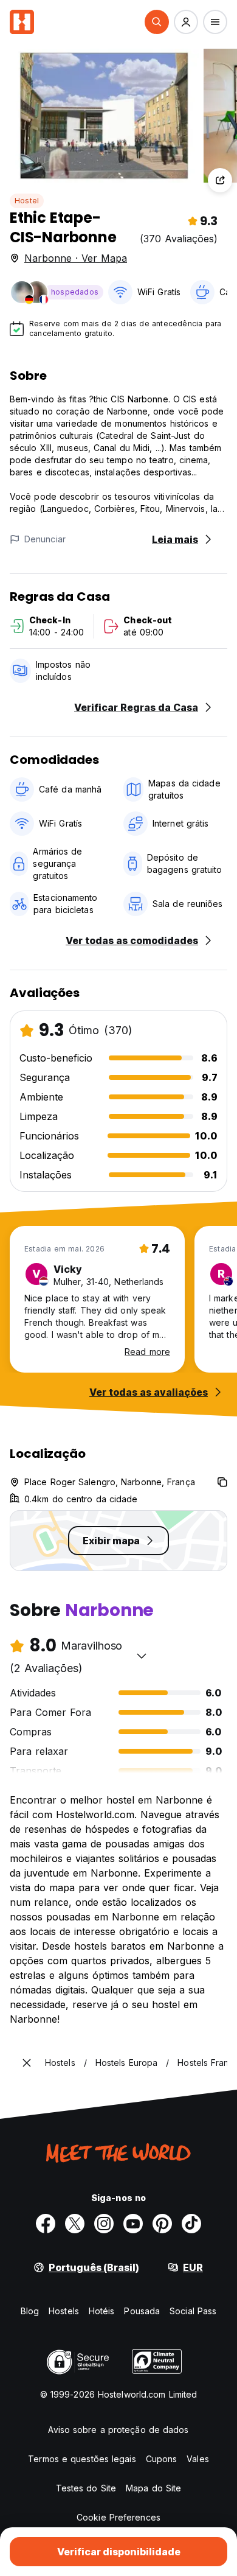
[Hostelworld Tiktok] (191, 2224)
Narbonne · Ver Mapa (76, 258)
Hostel (27, 201)
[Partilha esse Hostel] (220, 180)
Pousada (142, 2311)
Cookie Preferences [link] (118, 2517)
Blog (30, 2311)
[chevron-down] (142, 1656)
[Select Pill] (157, 22)
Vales (198, 2459)
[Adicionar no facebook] (46, 2224)
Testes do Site (86, 2488)
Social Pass (193, 2311)
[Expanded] (27, 2063)
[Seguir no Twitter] (75, 2224)
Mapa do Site (153, 2488)
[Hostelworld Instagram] (104, 2224)
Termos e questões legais (82, 2459)
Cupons (162, 2459)
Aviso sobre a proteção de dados (118, 2430)
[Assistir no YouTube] (133, 2224)
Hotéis (102, 2311)
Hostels (64, 2311)
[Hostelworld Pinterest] (162, 2224)
